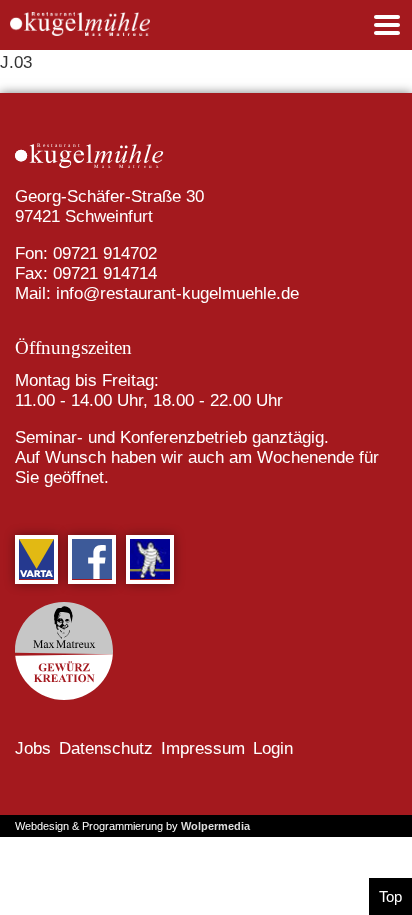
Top (390, 896)
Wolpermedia (215, 826)
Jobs (33, 748)
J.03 (16, 62)
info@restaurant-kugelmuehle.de (177, 293)
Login (273, 748)
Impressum (203, 748)
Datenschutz (106, 748)
